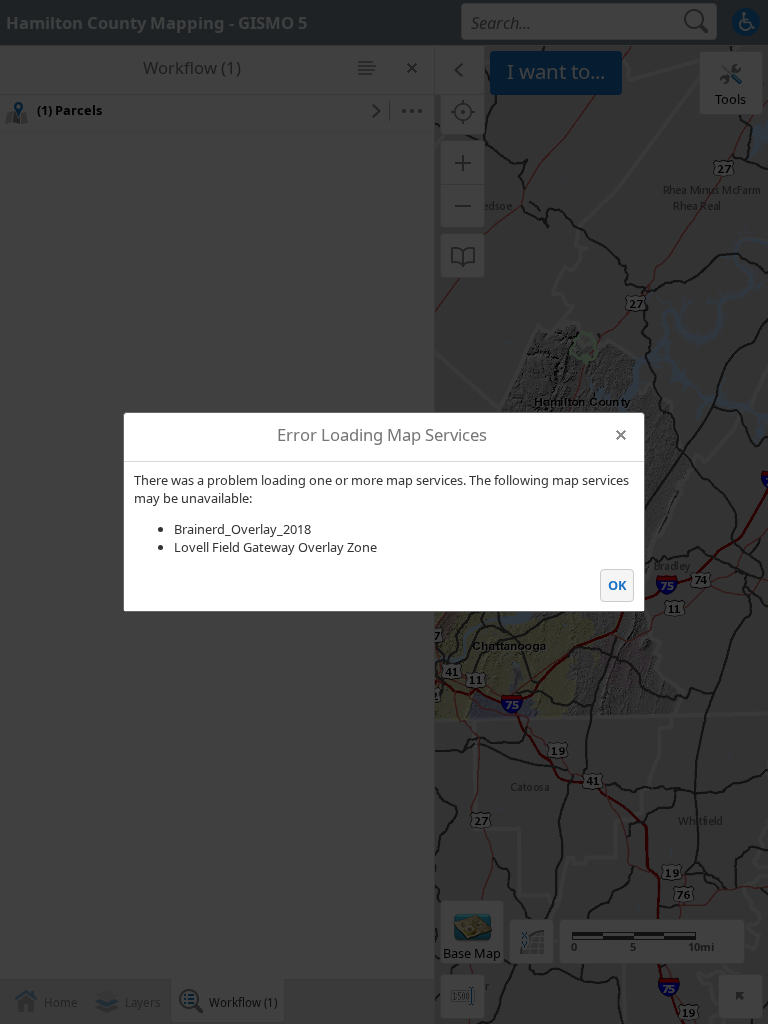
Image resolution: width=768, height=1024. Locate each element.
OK (617, 585)
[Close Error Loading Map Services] (621, 435)
